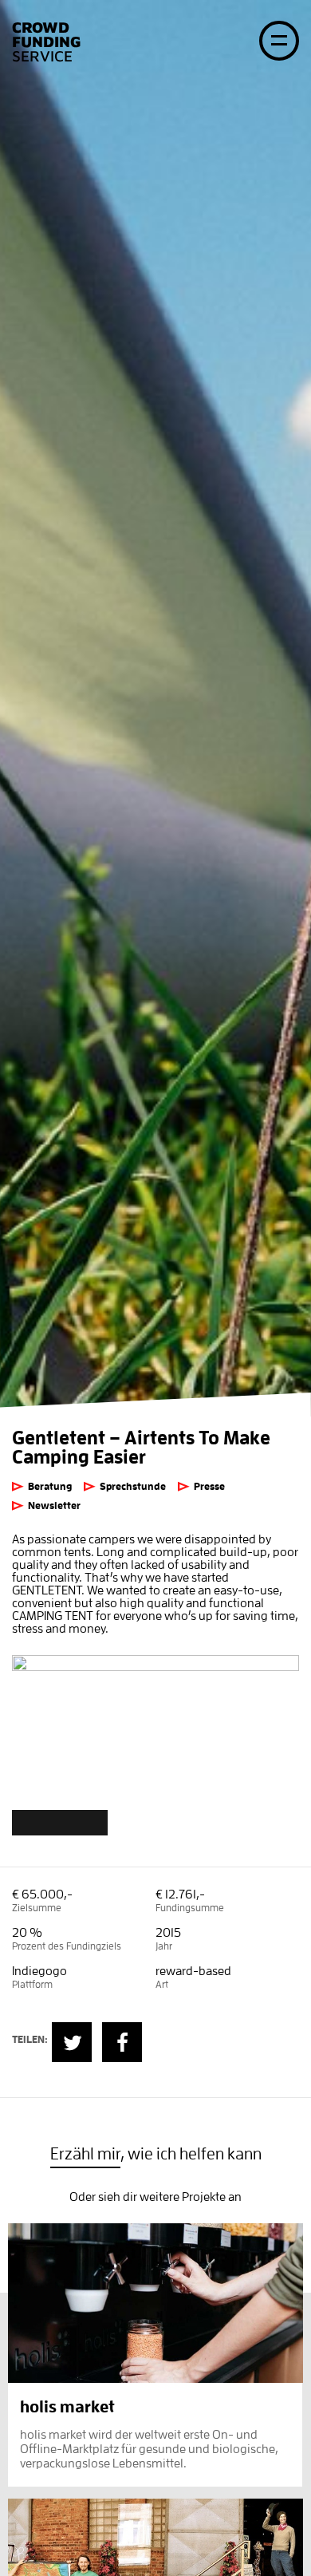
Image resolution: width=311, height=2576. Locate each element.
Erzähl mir (85, 2154)
